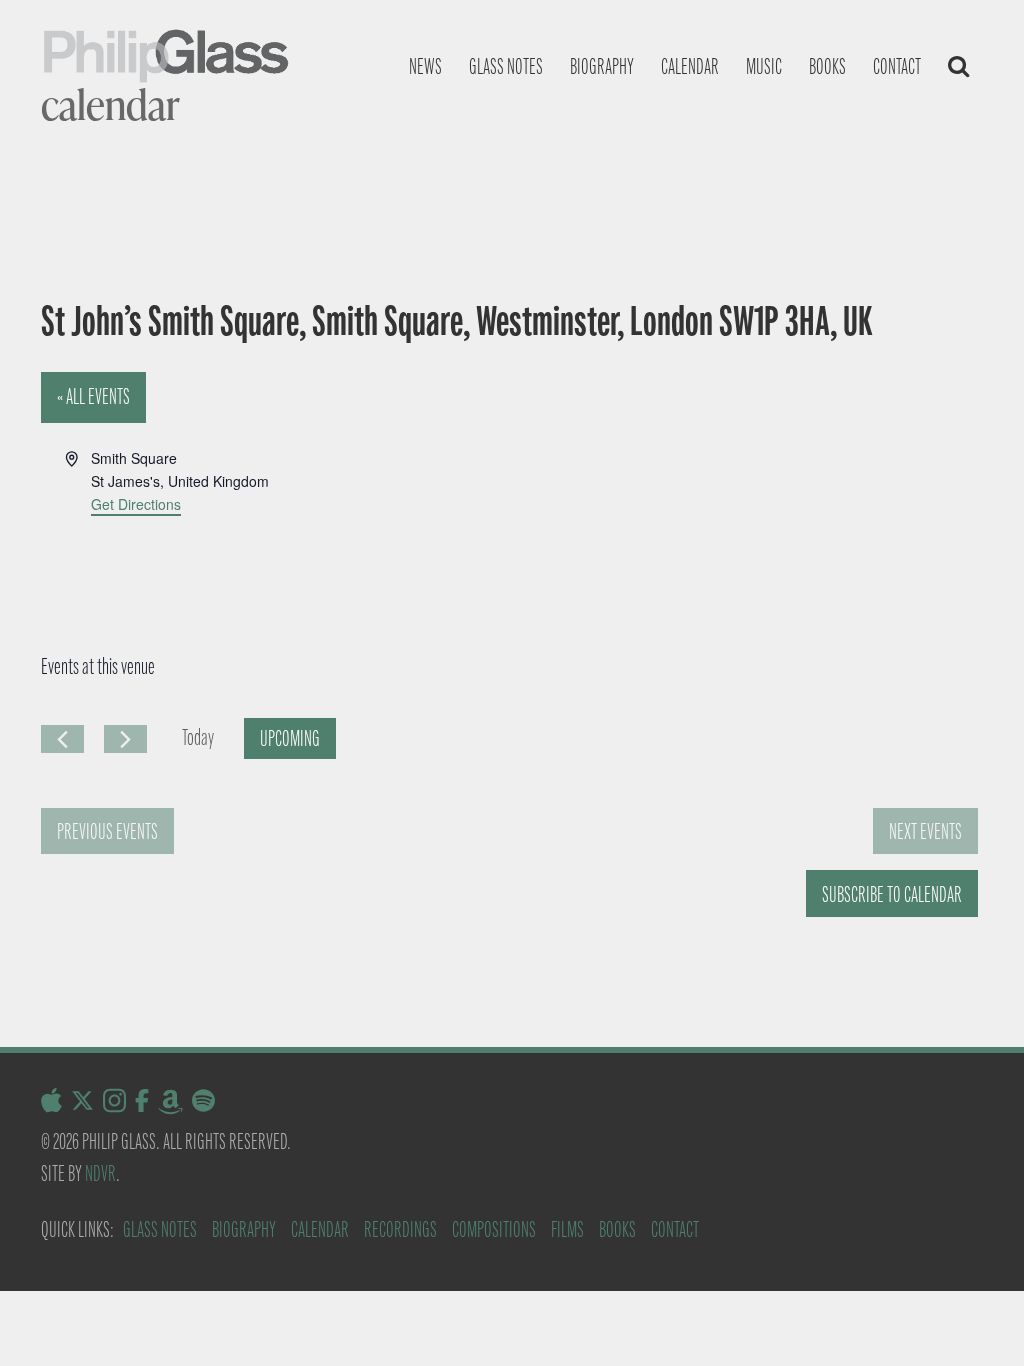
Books (827, 66)
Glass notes (506, 66)
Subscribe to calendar (892, 894)
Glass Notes (160, 1229)
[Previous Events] (62, 739)
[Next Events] (125, 739)
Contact (897, 66)
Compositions (494, 1229)
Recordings (400, 1229)
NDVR (100, 1173)
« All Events (93, 396)
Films (567, 1229)
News (425, 66)
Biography (602, 66)
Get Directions (136, 504)
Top (976, 1318)
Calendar (690, 66)
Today (198, 737)
